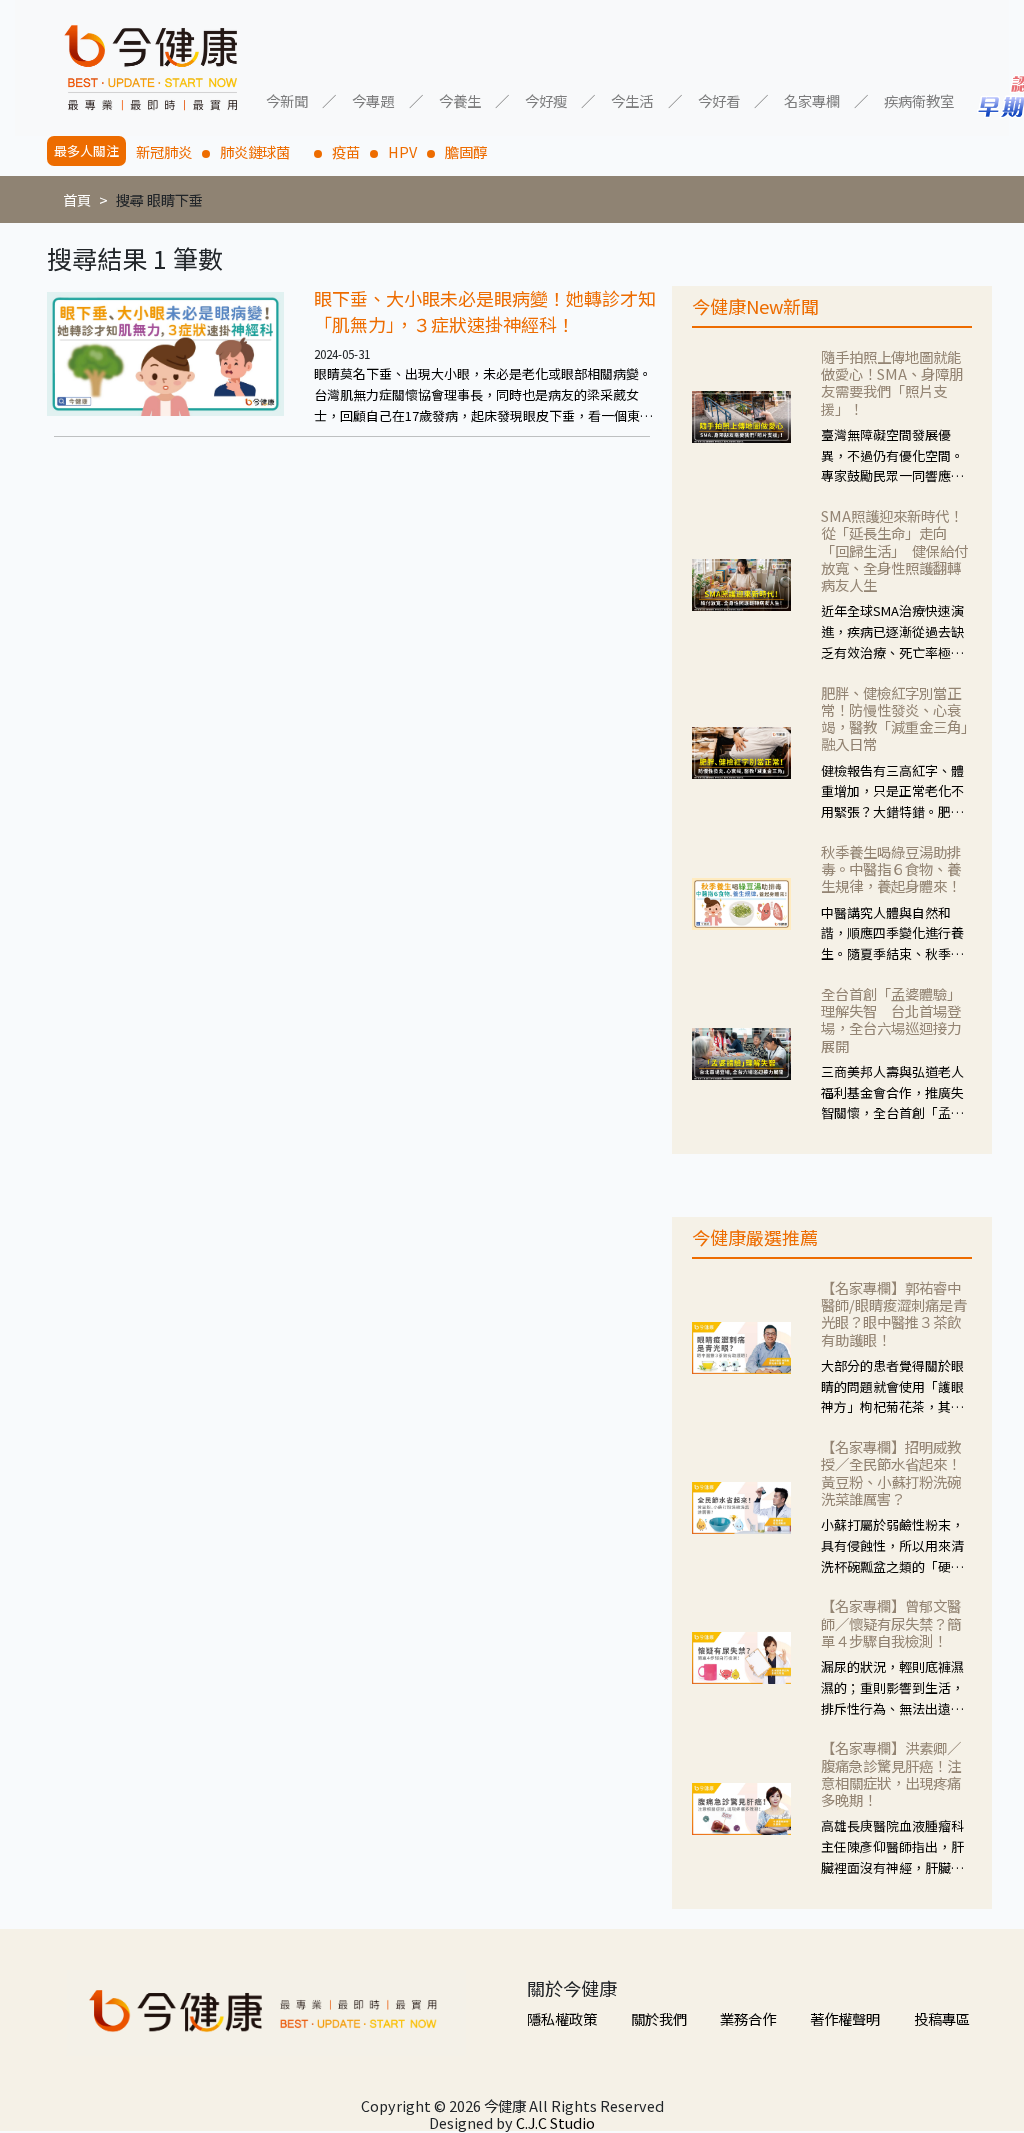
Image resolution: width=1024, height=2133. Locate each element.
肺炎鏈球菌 (262, 151)
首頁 (77, 199)
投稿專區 (942, 2018)
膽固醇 (466, 151)
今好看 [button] (719, 99)
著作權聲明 (845, 2018)
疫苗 (346, 151)
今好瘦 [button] (546, 99)
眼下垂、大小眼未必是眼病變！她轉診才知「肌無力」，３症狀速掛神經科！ (485, 311)
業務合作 (748, 2018)
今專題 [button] (373, 99)
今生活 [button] (632, 99)
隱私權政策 (562, 2018)
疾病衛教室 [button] (919, 99)
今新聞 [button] (287, 99)
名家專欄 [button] (812, 99)
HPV (402, 151)
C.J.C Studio (555, 2122)
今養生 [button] (460, 99)
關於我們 (659, 2018)
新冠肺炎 (164, 151)
